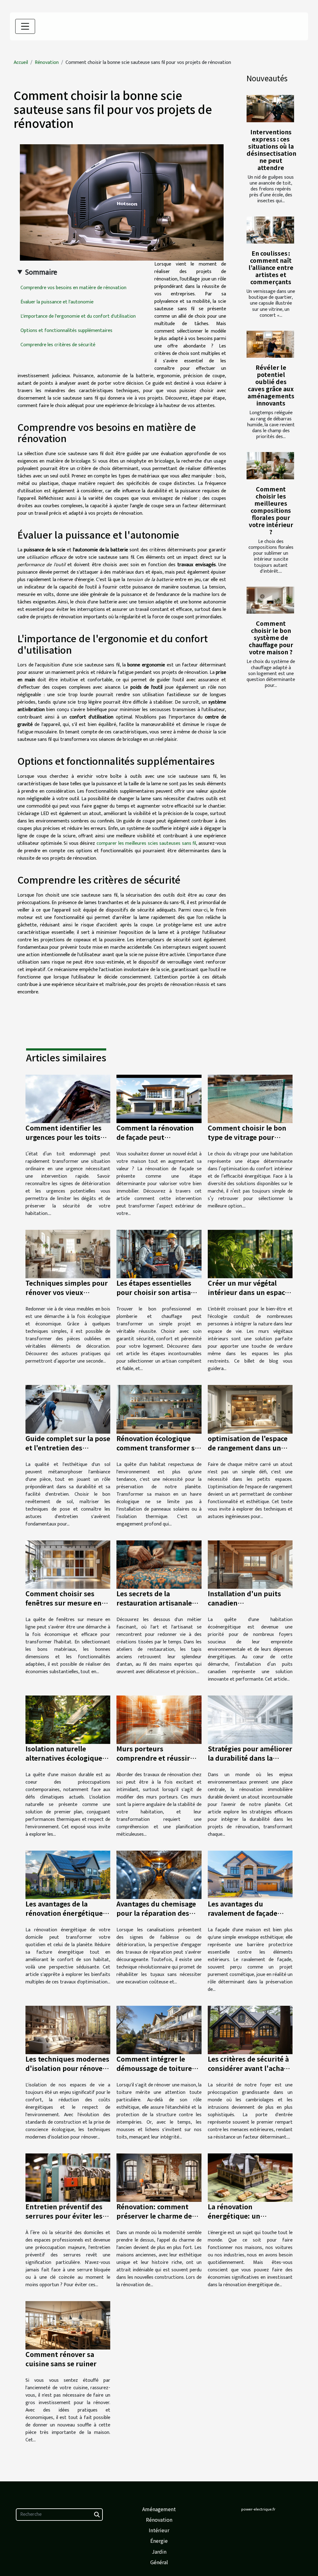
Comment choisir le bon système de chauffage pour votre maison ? (271, 638)
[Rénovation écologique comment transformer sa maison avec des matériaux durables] (159, 1409)
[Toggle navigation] (25, 26)
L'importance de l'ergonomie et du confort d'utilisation (78, 316)
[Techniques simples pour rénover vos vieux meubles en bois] (68, 1254)
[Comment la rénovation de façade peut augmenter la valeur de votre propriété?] (159, 1099)
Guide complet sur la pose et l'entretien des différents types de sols (68, 1448)
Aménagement (159, 2509)
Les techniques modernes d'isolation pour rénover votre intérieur (67, 2068)
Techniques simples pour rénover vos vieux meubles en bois (67, 1292)
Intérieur (159, 2530)
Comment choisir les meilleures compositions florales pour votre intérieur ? (271, 510)
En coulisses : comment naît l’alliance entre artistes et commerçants (271, 267)
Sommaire (41, 272)
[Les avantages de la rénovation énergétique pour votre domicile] (68, 1875)
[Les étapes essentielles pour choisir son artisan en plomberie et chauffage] (159, 1254)
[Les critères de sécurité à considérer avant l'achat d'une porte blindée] (250, 2030)
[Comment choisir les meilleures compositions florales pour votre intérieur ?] (270, 466)
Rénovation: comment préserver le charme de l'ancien (154, 2216)
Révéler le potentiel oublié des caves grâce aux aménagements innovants (271, 385)
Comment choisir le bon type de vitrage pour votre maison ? (247, 1137)
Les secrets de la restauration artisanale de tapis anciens (154, 1603)
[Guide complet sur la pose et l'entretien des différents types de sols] (68, 1409)
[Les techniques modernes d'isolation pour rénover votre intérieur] (68, 2030)
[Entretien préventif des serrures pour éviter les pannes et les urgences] (68, 2177)
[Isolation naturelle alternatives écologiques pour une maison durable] (68, 1720)
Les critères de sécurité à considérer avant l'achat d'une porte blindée (248, 2068)
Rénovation (47, 63)
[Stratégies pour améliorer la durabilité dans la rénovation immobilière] (250, 1720)
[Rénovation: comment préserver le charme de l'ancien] (159, 2177)
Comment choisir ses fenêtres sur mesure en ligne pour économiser (64, 1603)
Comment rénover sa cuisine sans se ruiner (61, 2359)
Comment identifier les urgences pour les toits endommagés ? (64, 1137)
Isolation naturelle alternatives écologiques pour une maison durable (67, 1758)
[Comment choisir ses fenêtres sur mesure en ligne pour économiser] (68, 1564)
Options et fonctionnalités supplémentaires (66, 331)
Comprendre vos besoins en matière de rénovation (73, 288)
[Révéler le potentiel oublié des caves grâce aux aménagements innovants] (270, 344)
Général (159, 2562)
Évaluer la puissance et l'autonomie (57, 302)
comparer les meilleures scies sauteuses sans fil (146, 843)
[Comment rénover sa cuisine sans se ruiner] (68, 2325)
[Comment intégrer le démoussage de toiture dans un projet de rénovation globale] (159, 2030)
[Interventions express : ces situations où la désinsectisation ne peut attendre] (270, 108)
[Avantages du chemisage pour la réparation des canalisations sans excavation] (159, 1875)
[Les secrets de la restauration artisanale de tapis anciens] (159, 1564)
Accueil (21, 63)
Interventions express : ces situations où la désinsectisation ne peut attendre (271, 150)
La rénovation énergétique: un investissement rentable (248, 2216)
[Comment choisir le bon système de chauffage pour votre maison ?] (270, 600)
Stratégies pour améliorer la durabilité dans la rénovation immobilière (250, 1758)
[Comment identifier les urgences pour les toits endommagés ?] (68, 1099)
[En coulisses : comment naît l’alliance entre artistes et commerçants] (270, 230)
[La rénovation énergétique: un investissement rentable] (250, 2177)
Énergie (159, 2541)
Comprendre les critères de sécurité (58, 345)
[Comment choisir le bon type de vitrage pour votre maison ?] (250, 1099)
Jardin (159, 2551)
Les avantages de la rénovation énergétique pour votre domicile (64, 1913)
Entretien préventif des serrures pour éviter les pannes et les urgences (64, 2216)
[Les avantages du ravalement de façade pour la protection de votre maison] (250, 1875)
